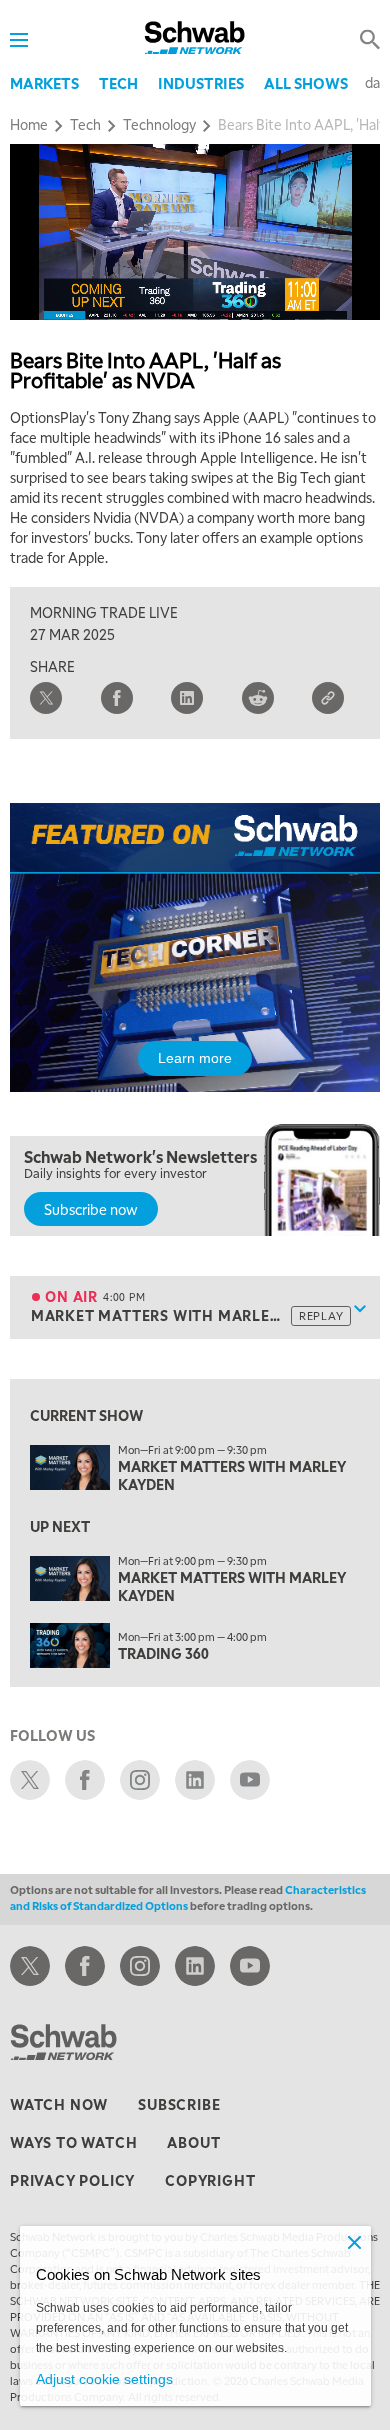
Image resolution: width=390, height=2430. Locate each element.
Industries (201, 83)
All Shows (306, 83)
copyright (210, 2180)
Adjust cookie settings (104, 2379)
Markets (44, 83)
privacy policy (72, 2180)
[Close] (355, 2242)
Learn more (195, 1058)
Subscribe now (91, 1209)
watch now (59, 2104)
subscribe (179, 2104)
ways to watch (73, 2142)
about (193, 2142)
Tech (118, 83)
